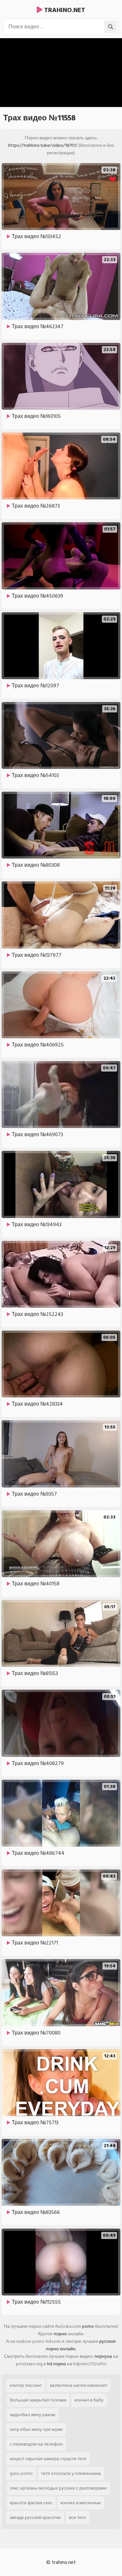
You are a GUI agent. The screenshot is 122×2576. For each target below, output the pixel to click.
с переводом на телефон (36, 2444)
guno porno (21, 2473)
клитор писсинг (26, 2385)
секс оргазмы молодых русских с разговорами (58, 2488)
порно (60, 2334)
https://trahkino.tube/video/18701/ (43, 145)
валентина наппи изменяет (79, 2385)
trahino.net (64, 10)
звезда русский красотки (35, 2517)
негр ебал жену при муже (36, 2429)
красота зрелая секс (31, 2503)
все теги (77, 2517)
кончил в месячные (81, 2503)
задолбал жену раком (33, 2415)
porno (88, 2326)
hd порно (57, 2364)
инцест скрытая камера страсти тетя (48, 2459)
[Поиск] (111, 27)
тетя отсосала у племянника (71, 2473)
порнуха (103, 2356)
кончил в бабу (89, 2400)
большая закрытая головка (38, 2400)
